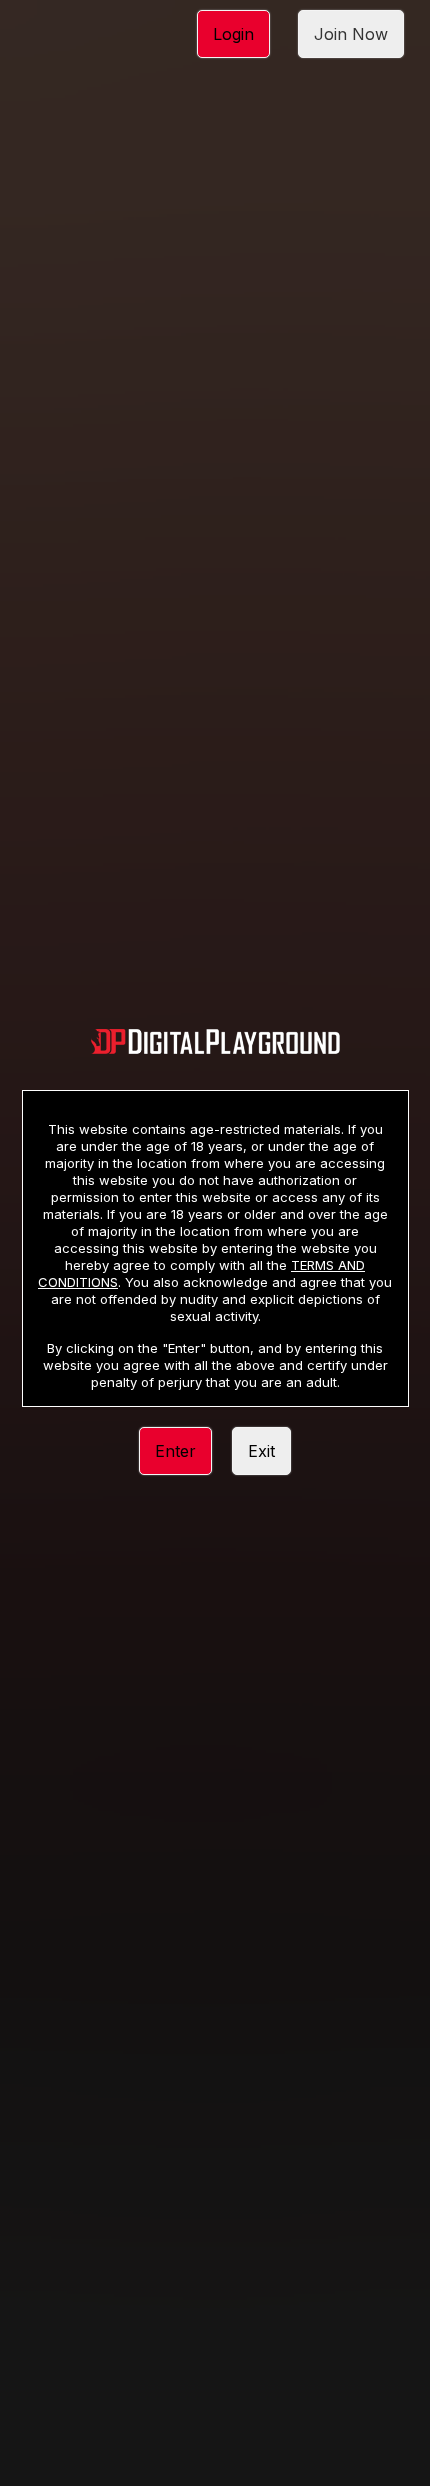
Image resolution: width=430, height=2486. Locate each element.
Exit (261, 1451)
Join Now (351, 34)
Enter (175, 1451)
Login (233, 34)
